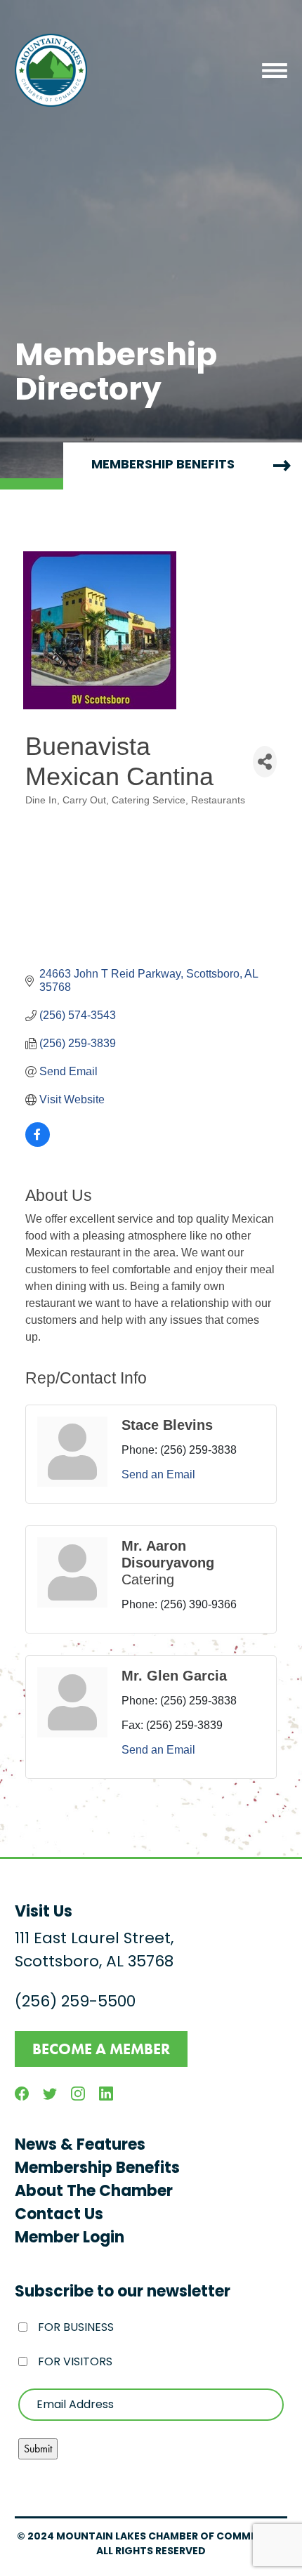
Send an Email (158, 1474)
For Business (76, 2328)
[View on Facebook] (38, 1143)
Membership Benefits (97, 2169)
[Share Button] (265, 762)
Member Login (70, 2239)
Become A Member (101, 2049)
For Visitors (75, 2363)
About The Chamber (94, 2192)
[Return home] (51, 70)
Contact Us (59, 2215)
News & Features (80, 2146)
